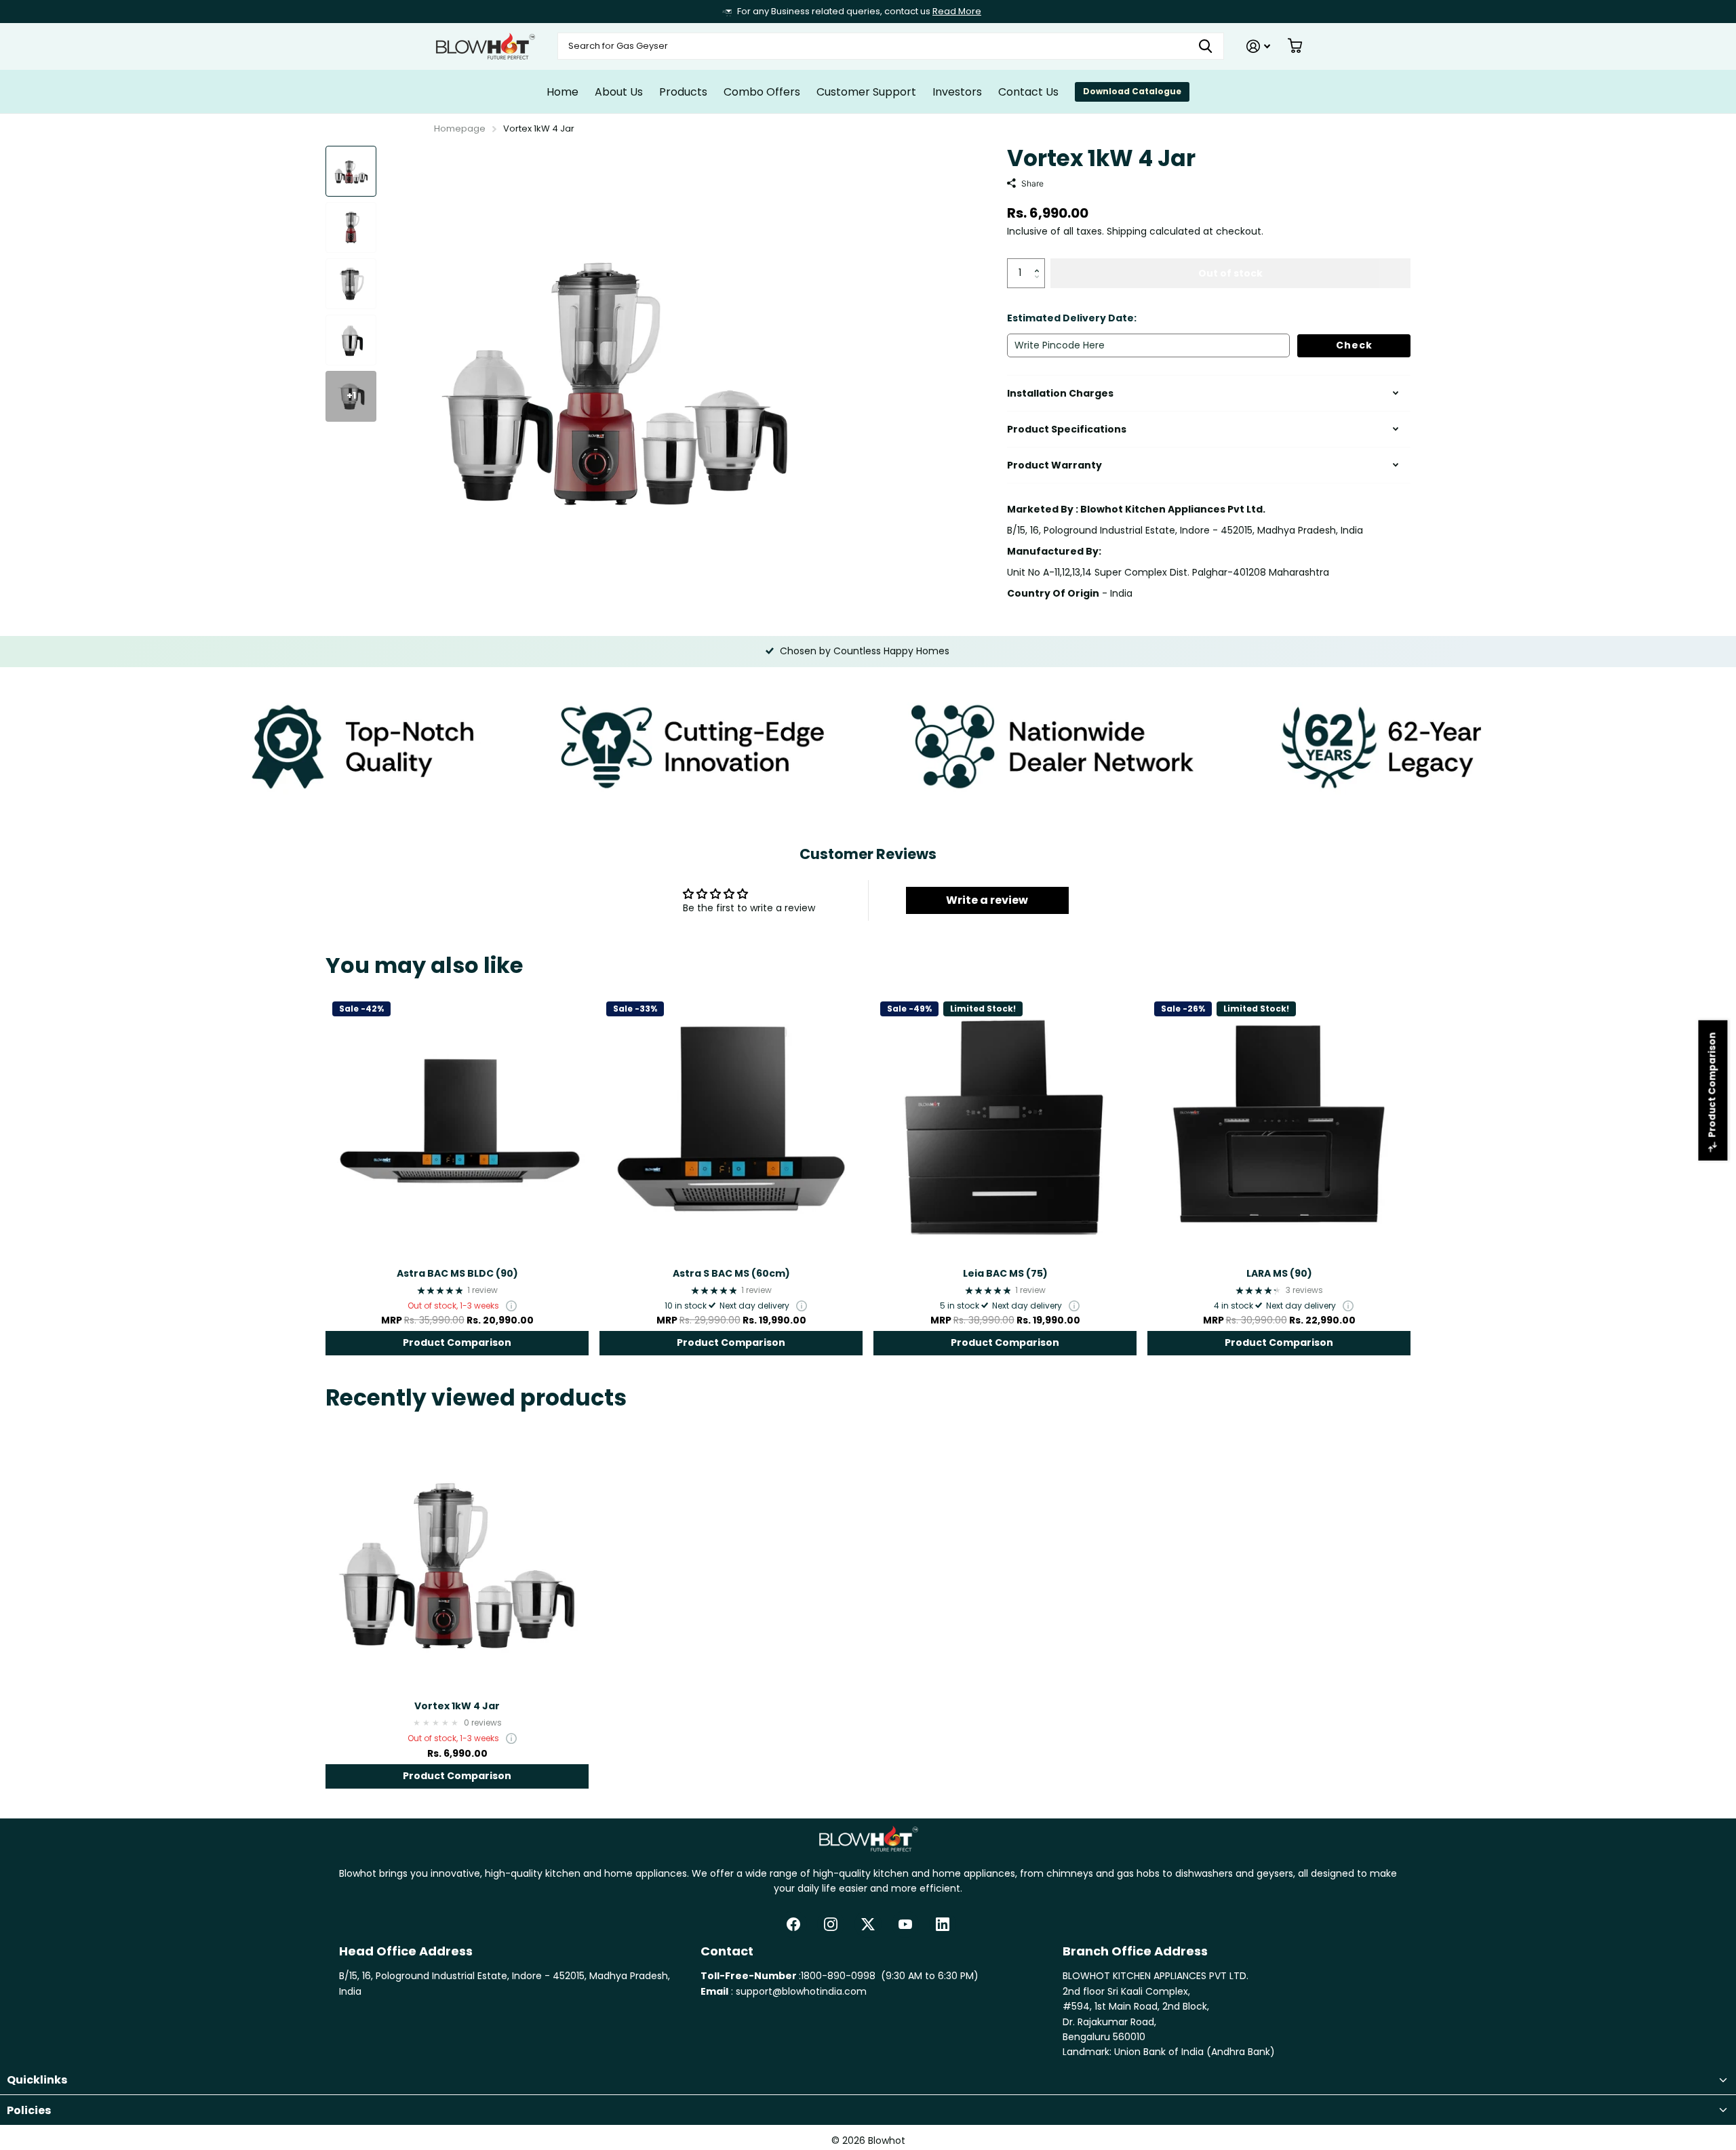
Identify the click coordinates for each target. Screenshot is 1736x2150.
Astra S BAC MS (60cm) (731, 1273)
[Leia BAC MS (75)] (1005, 1126)
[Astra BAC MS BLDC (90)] (457, 1126)
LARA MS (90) (1279, 1273)
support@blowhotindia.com (801, 1991)
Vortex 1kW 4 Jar (457, 1706)
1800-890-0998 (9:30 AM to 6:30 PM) (890, 1976)
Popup (511, 1306)
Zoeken (1205, 46)
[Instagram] (831, 1924)
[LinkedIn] (943, 1924)
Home (563, 92)
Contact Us (1028, 92)
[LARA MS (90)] (1279, 1126)
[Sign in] (1258, 46)
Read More (957, 11)
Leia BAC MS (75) (1005, 1273)
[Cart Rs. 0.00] (1295, 46)
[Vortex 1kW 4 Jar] (457, 1559)
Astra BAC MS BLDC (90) (457, 1273)
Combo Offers (762, 92)
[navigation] (351, 171)
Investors (957, 92)
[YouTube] (905, 1924)
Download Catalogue (1132, 91)
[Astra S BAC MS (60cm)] (731, 1126)
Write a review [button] (987, 900)
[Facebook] (793, 1924)
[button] (1040, 262)
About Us (619, 92)
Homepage (460, 128)
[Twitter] (868, 1924)
